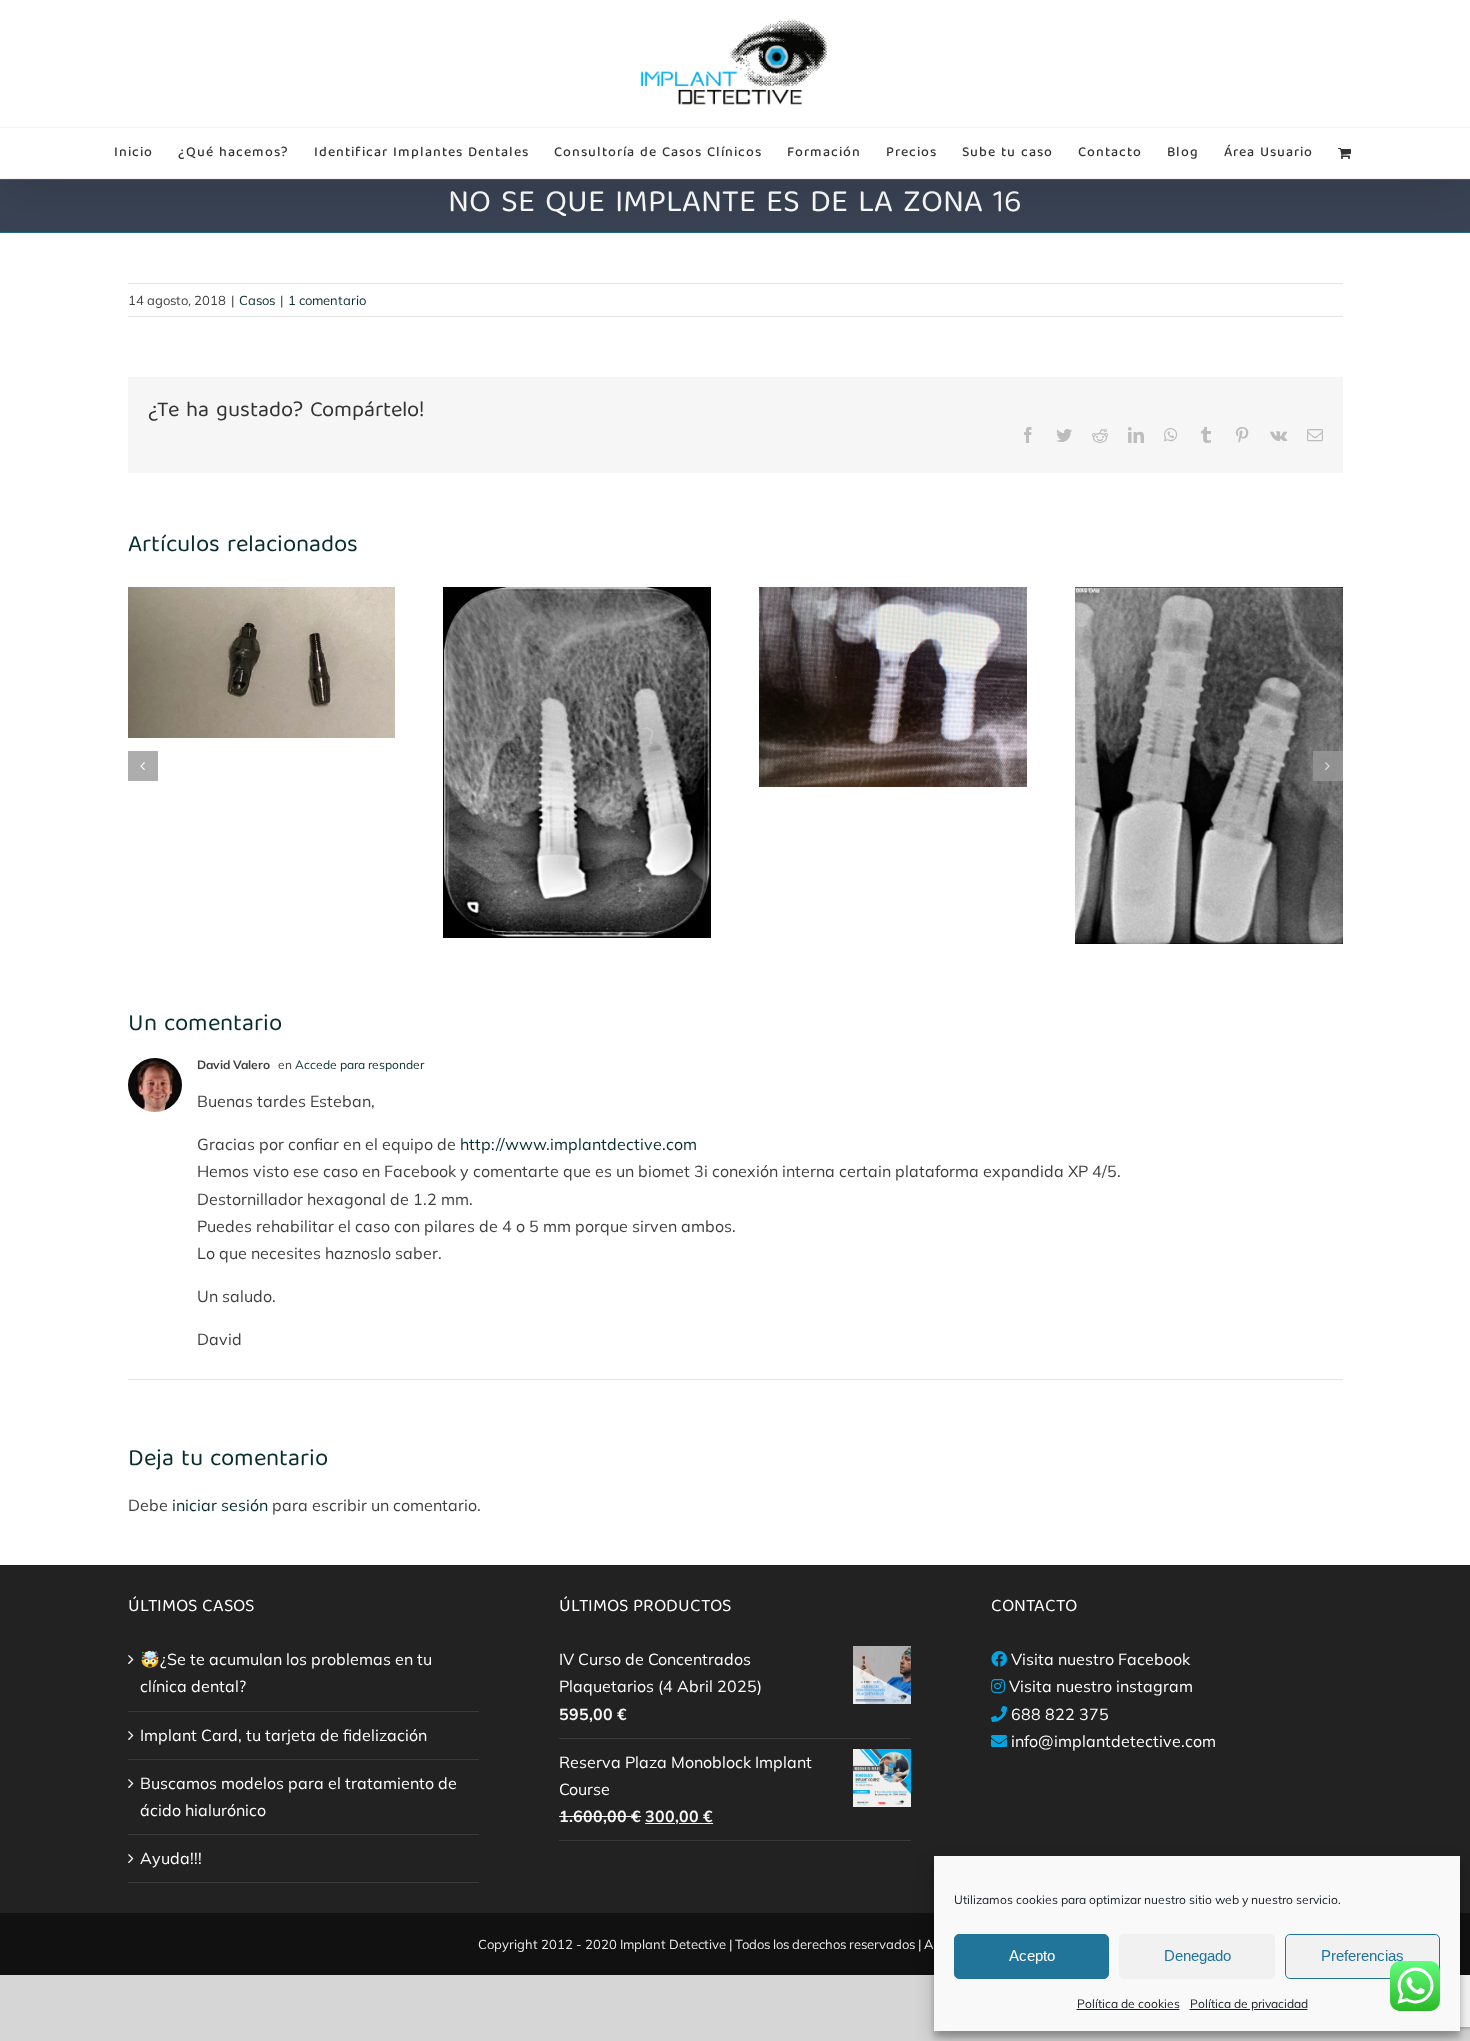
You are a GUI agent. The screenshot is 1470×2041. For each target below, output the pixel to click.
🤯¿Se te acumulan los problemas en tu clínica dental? (286, 1672)
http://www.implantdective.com (578, 1144)
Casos (257, 300)
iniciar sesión (222, 1505)
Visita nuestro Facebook (1100, 1659)
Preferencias (1362, 1955)
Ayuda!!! (171, 1858)
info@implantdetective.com (1113, 1741)
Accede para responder (359, 1064)
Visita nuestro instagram (1101, 1686)
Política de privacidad (1249, 2003)
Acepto (1032, 1955)
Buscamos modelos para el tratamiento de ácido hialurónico (298, 1796)
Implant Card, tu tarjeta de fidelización (283, 1735)
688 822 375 (1060, 1714)
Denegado (1197, 1955)
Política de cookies (1128, 2003)
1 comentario (327, 300)
